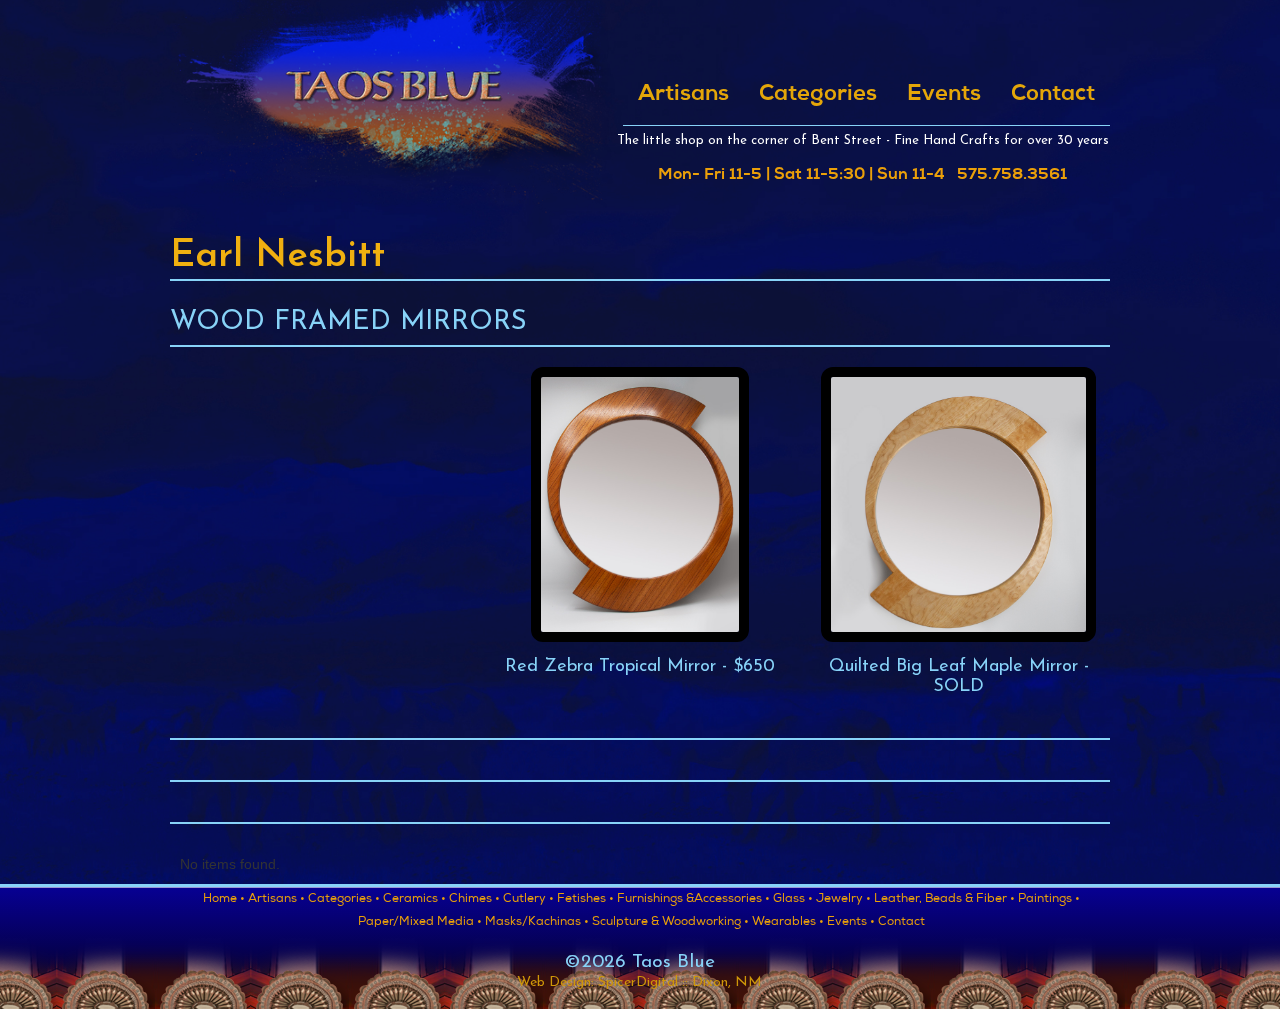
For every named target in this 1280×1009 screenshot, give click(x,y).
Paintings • (1049, 900)
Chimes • (474, 900)
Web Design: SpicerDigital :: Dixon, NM (639, 982)
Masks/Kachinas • (537, 923)
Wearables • (788, 923)
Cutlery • (528, 900)
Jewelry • (843, 900)
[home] (392, 107)
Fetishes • (585, 900)
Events (944, 95)
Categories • (344, 900)
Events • (851, 923)
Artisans (683, 95)
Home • (224, 900)
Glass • (793, 900)
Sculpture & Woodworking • (670, 923)
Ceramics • (414, 900)
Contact (1053, 95)
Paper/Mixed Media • (420, 923)
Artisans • (276, 900)
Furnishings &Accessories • (693, 900)
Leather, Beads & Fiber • (944, 900)
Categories (818, 95)
